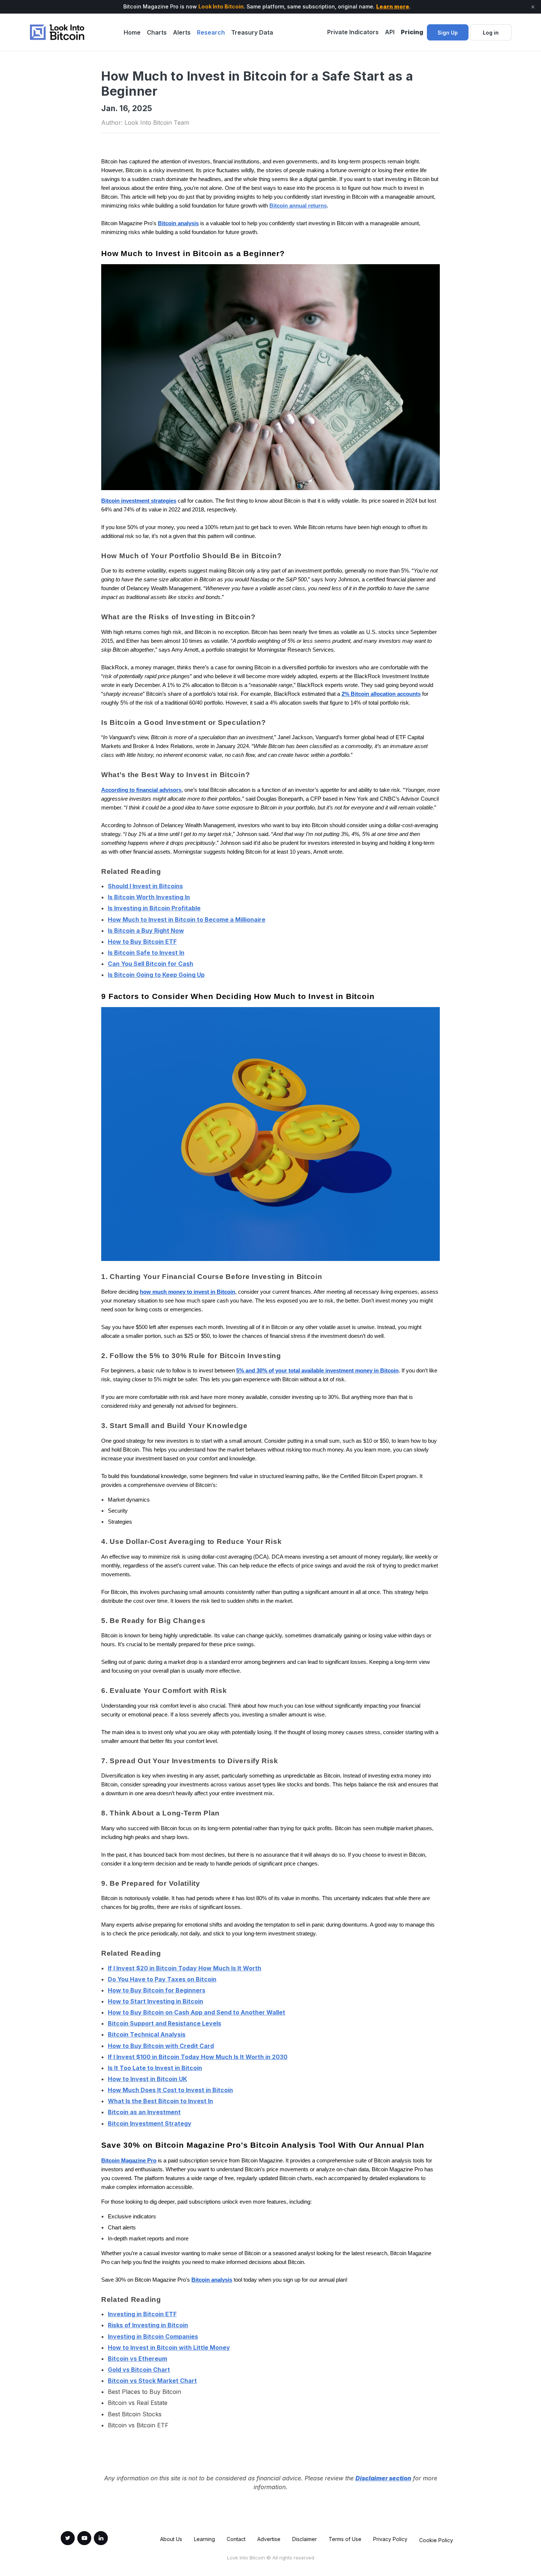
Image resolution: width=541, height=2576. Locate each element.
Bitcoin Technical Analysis (147, 2034)
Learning (204, 2539)
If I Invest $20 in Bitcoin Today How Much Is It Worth (185, 1968)
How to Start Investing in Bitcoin (155, 2001)
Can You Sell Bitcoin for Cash (151, 964)
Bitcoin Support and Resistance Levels (165, 2023)
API (390, 32)
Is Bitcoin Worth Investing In (149, 897)
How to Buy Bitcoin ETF (142, 942)
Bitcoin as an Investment (144, 2112)
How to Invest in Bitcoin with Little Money (169, 2348)
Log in (491, 33)
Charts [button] (157, 32)
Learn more (393, 6)
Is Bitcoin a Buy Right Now (146, 931)
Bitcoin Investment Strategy (150, 2123)
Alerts (182, 32)
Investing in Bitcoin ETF (142, 2314)
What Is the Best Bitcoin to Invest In (160, 2101)
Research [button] (211, 32)
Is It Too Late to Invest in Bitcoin (155, 2068)
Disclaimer (305, 2539)
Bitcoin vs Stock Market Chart (152, 2381)
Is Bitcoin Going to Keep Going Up (156, 975)
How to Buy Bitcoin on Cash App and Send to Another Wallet (197, 2012)
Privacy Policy (390, 2539)
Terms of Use (345, 2539)
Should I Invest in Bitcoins (145, 886)
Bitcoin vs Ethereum (137, 2359)
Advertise (269, 2539)
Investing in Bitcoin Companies (153, 2336)
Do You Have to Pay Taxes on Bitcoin (162, 1979)
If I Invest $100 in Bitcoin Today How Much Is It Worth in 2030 (198, 2057)
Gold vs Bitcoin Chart (139, 2370)
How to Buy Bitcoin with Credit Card (161, 2046)
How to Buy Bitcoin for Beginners (157, 1990)
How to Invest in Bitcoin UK (147, 2079)
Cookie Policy (436, 2540)
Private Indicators (353, 32)
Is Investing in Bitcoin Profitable (154, 908)
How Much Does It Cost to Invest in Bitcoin (170, 2090)
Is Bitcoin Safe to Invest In (146, 953)
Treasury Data (252, 32)
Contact (236, 2539)
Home (132, 32)
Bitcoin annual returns (298, 206)
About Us (171, 2539)
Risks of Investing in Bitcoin (148, 2325)
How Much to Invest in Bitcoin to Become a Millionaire (187, 920)
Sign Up (448, 33)
